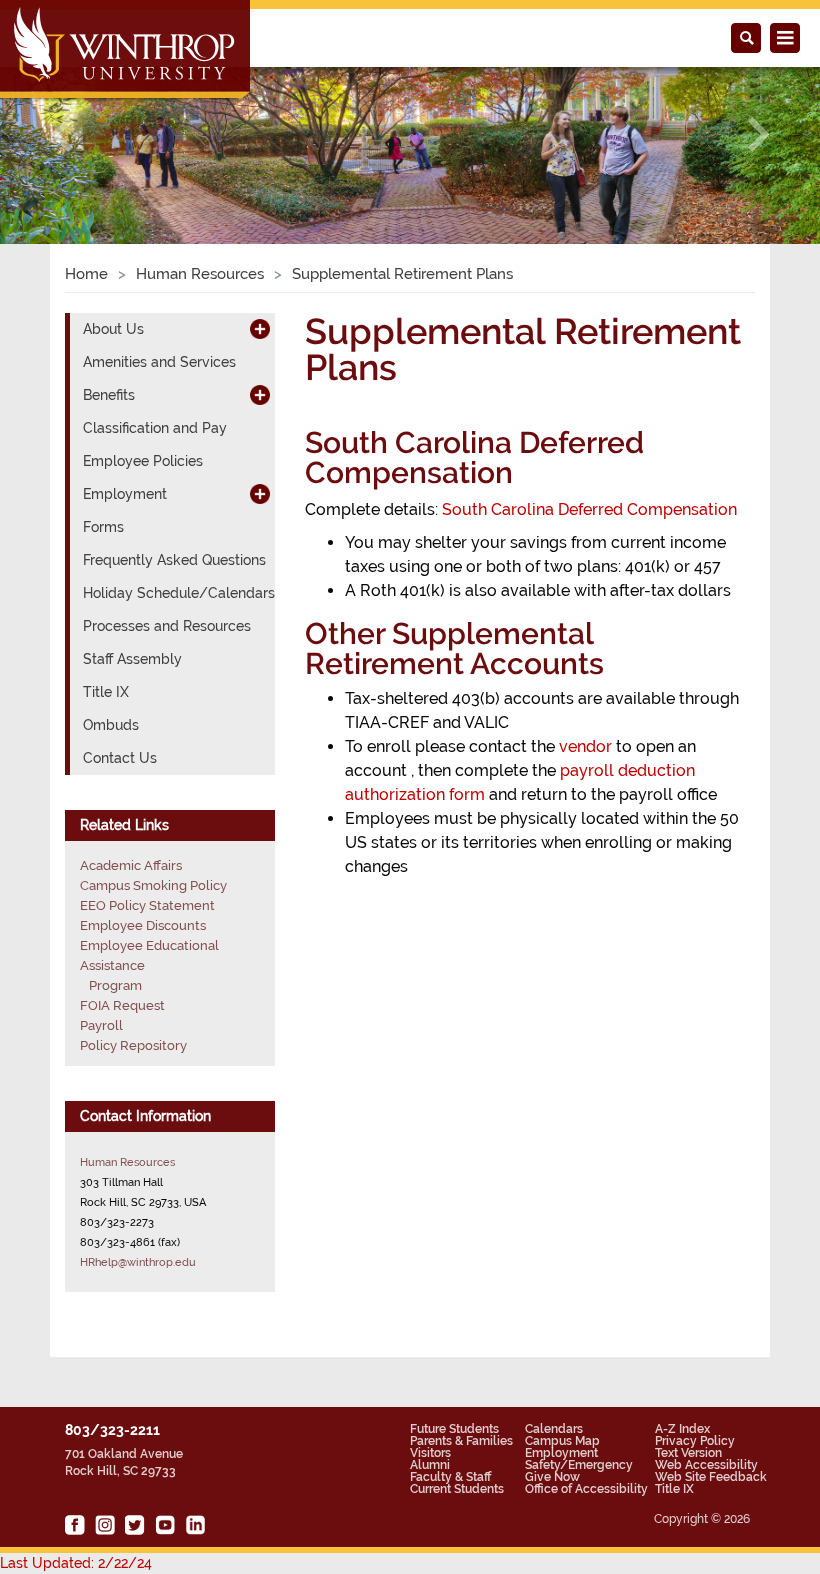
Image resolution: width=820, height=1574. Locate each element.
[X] (135, 1525)
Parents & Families (461, 1441)
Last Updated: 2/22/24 (76, 1563)
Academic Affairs (131, 865)
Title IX (106, 692)
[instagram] (105, 1525)
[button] (61, 134)
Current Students (457, 1489)
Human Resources (200, 274)
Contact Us (120, 758)
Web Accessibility (706, 1465)
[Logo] (126, 51)
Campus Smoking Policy (153, 885)
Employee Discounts (143, 925)
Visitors (430, 1453)
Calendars (554, 1429)
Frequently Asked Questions (174, 560)
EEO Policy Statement (147, 905)
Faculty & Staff (450, 1477)
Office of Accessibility (586, 1489)
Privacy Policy (695, 1441)
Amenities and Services (159, 362)
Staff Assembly (132, 659)
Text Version (688, 1453)
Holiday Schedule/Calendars (179, 593)
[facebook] (75, 1525)
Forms (103, 527)
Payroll (101, 1025)
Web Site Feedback (711, 1477)
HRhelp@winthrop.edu (138, 1262)
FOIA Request (122, 1005)
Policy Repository (133, 1045)
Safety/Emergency (579, 1465)
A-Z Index (682, 1429)
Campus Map (562, 1441)
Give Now (552, 1477)
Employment (561, 1453)
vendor (587, 746)
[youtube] (165, 1525)
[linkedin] (195, 1525)
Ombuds (111, 725)
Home (86, 274)
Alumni (430, 1465)
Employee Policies (143, 461)
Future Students (454, 1429)
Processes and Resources (167, 626)
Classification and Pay (155, 428)
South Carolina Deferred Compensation (589, 509)
